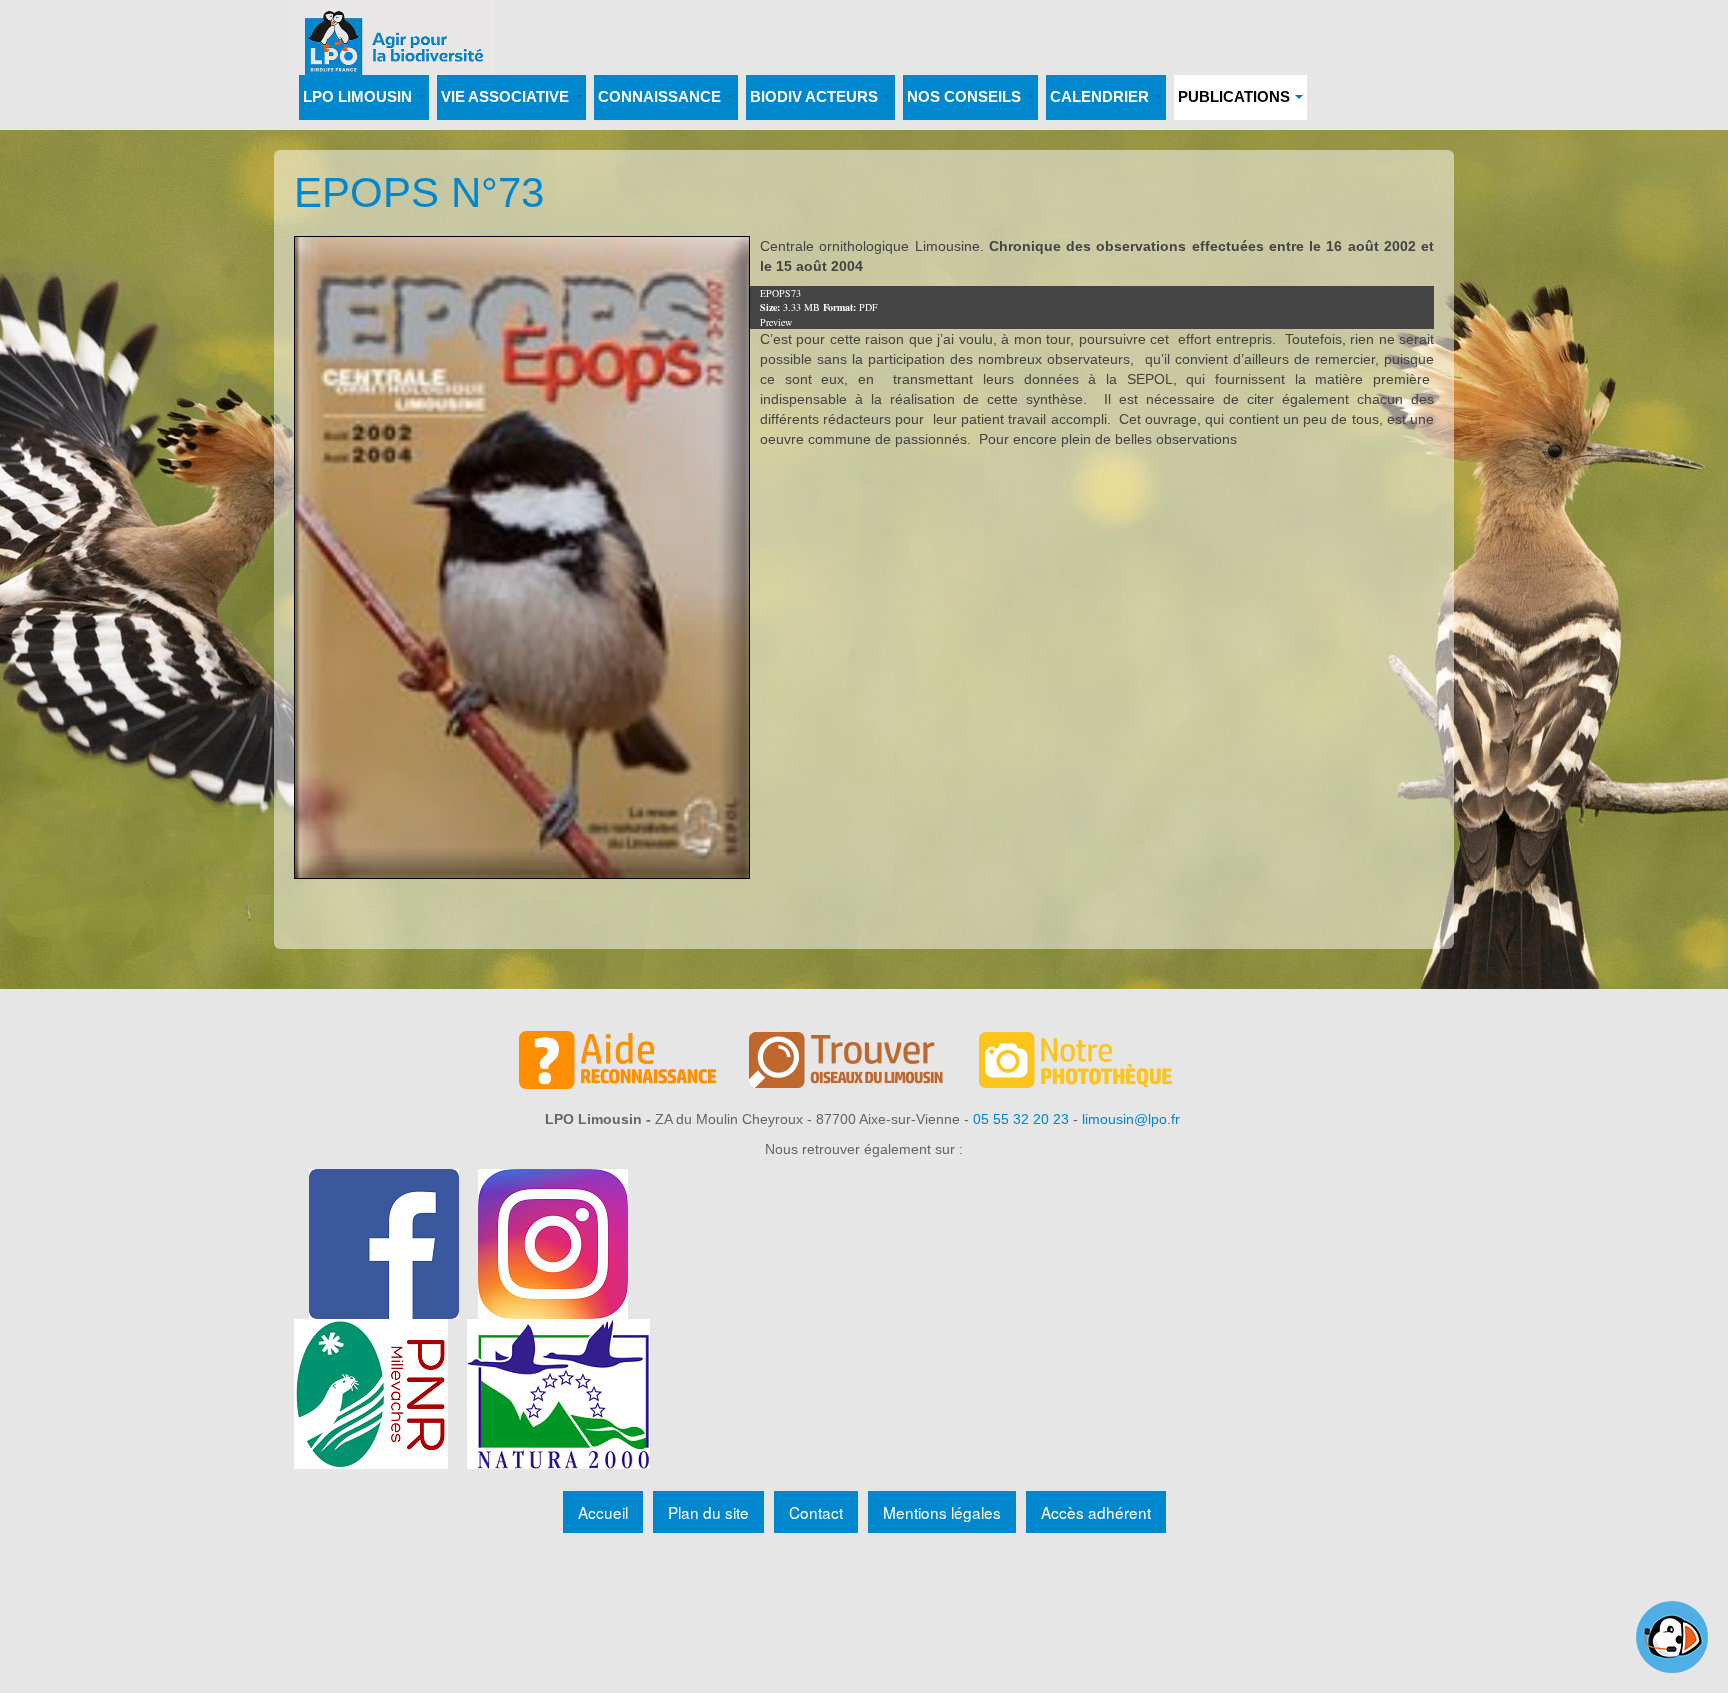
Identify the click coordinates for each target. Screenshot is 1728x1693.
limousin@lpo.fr (1131, 1119)
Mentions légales (942, 1512)
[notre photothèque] (1094, 1063)
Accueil (603, 1512)
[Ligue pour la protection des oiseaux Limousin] (394, 27)
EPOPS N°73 (419, 192)
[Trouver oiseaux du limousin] (864, 1063)
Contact (816, 1512)
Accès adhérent (1096, 1512)
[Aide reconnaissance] (634, 1063)
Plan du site (708, 1512)
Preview (776, 322)
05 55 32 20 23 (1021, 1119)
